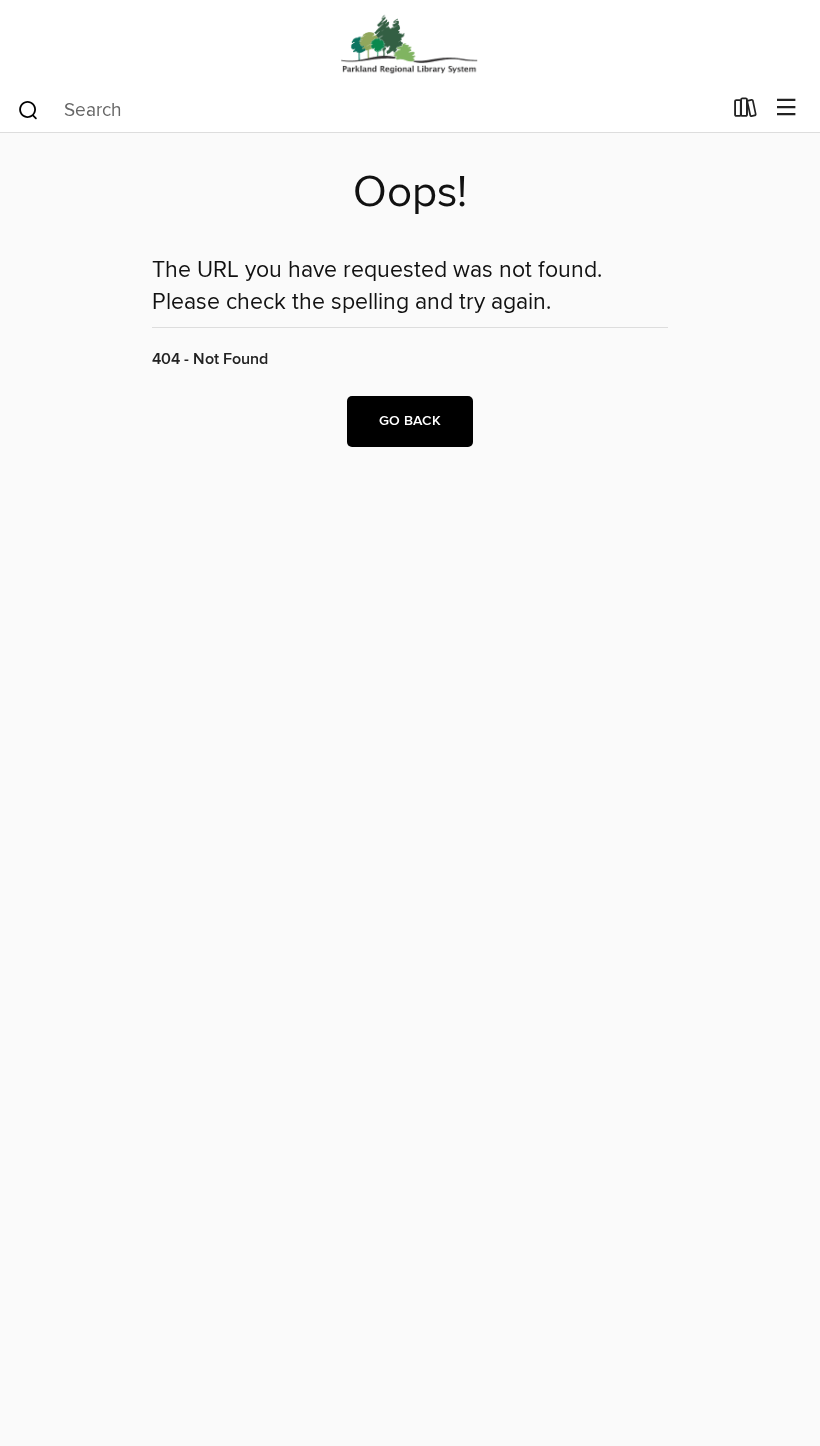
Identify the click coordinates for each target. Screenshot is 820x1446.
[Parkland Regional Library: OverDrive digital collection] (410, 42)
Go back (410, 421)
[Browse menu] (786, 108)
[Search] (28, 109)
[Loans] (745, 112)
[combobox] (368, 110)
